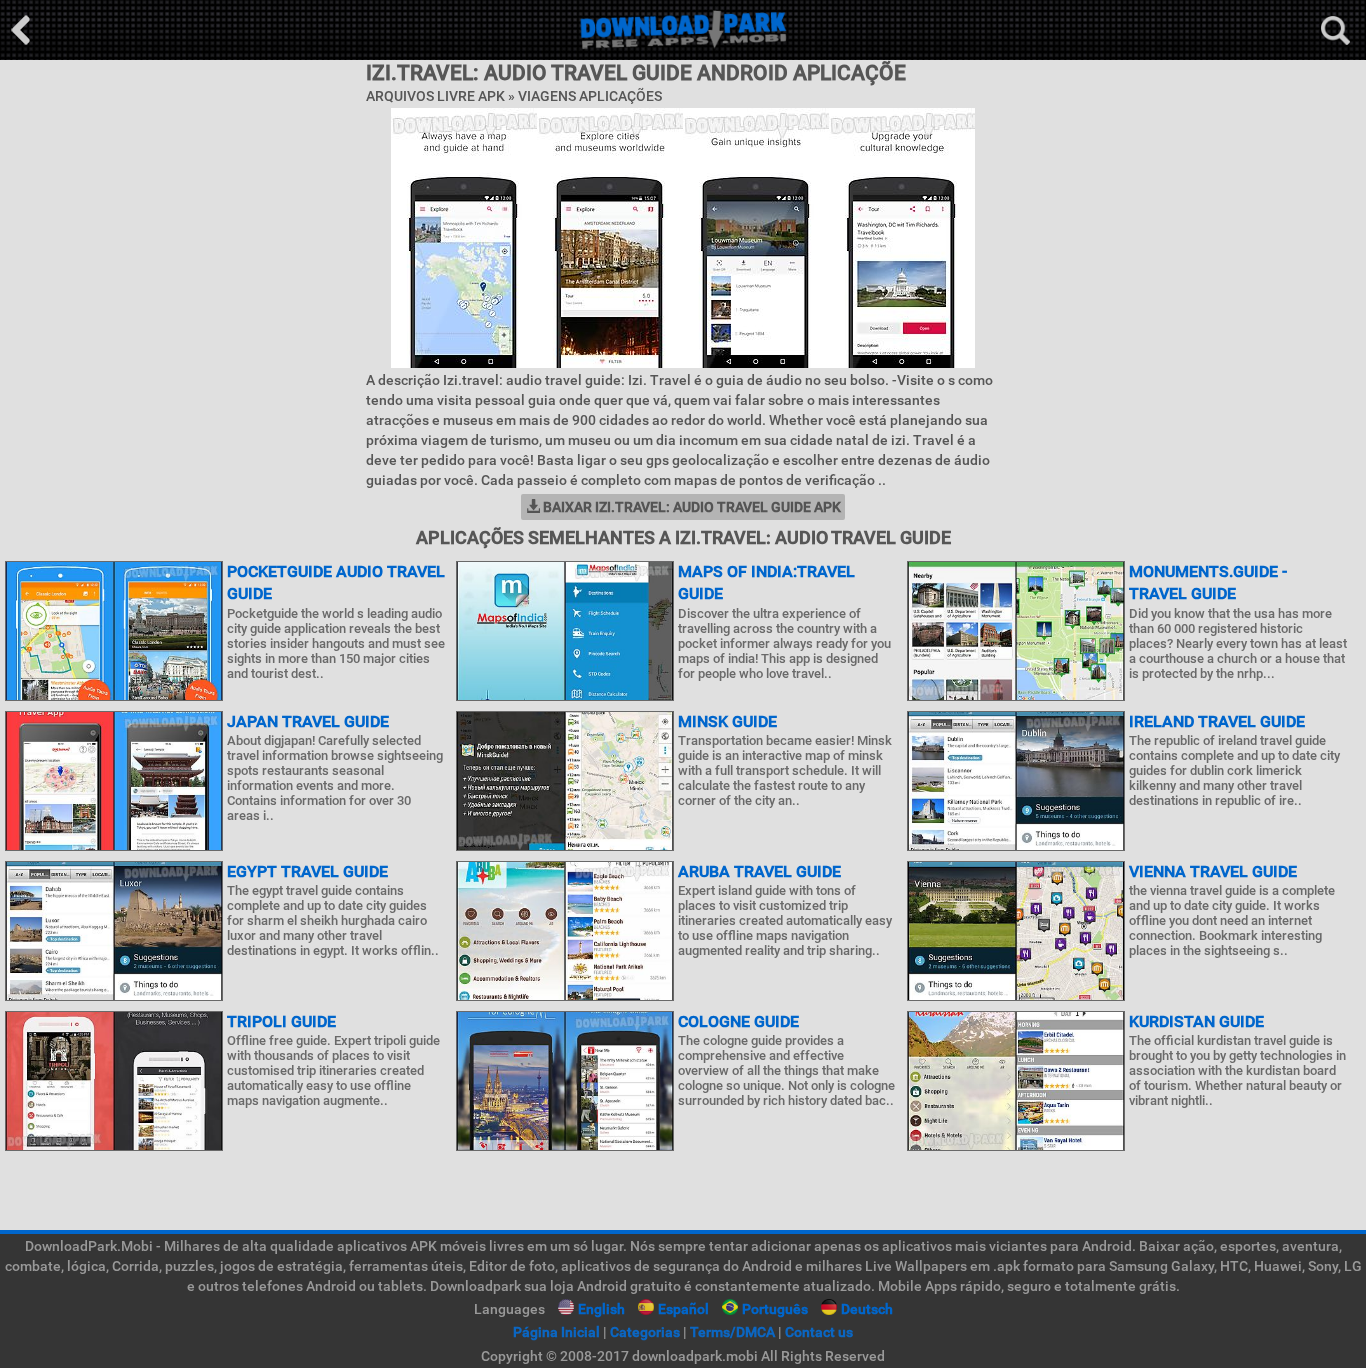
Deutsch (867, 1309)
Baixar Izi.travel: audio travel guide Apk (690, 507)
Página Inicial (556, 1332)
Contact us (819, 1332)
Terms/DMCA (732, 1332)
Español (683, 1309)
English (601, 1309)
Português (775, 1309)
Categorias (645, 1332)
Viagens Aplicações (590, 96)
